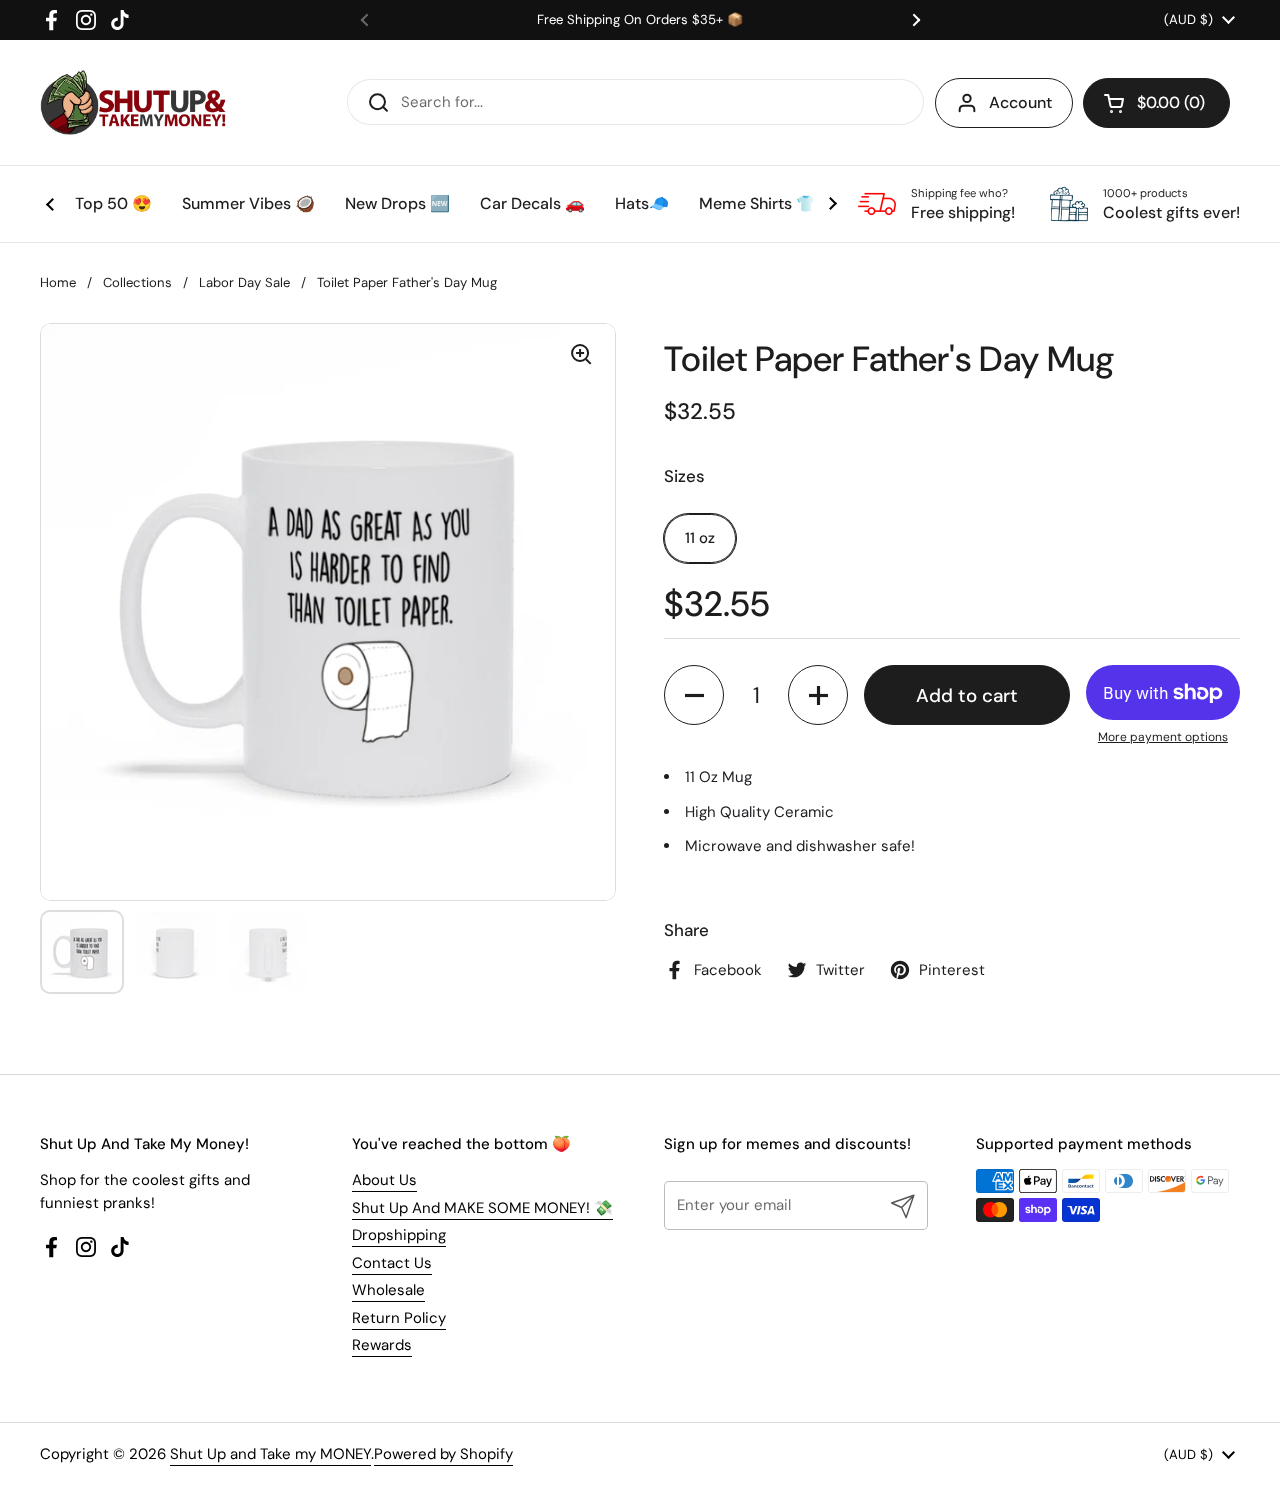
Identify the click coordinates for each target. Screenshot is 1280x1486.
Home (58, 282)
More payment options (1163, 737)
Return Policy (399, 1318)
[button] (1156, 103)
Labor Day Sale (244, 282)
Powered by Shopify (443, 1454)
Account (1020, 102)
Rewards (382, 1345)
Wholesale (388, 1290)
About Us (384, 1180)
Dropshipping (399, 1235)
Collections (137, 282)
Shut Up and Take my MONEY (270, 1454)
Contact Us (392, 1263)
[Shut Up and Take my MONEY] (133, 102)
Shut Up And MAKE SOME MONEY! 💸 (482, 1208)
